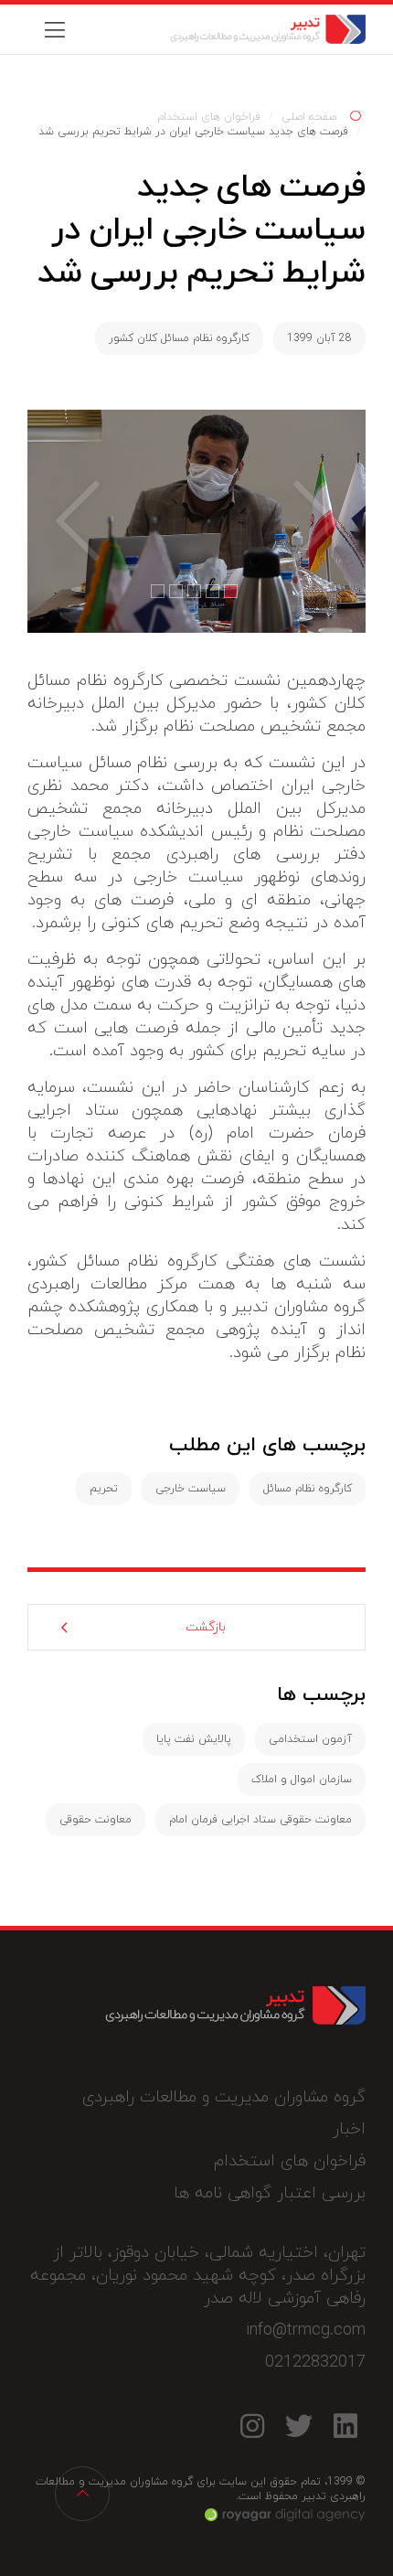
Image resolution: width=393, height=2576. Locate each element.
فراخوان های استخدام (209, 117)
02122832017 (315, 2362)
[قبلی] (329, 521)
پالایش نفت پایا (194, 1739)
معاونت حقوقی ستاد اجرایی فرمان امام (260, 1820)
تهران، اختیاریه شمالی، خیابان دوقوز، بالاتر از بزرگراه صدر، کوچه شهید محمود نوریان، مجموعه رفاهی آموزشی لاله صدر (198, 2276)
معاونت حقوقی (96, 1820)
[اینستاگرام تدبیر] (252, 2426)
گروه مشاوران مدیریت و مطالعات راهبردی (224, 2097)
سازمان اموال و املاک (302, 1780)
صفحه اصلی (309, 117)
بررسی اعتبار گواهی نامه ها (270, 2193)
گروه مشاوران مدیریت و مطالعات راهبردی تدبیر (235, 29)
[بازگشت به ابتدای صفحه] (82, 2494)
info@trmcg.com (306, 2330)
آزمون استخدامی (310, 1739)
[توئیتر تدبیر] (298, 2426)
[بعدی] (64, 521)
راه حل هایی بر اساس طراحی (285, 2515)
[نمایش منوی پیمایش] (55, 29)
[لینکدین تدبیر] (345, 2426)
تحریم (104, 1489)
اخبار (349, 2129)
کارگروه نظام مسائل (308, 1489)
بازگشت (206, 1627)
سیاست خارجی (191, 1489)
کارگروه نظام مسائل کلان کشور (179, 338)
